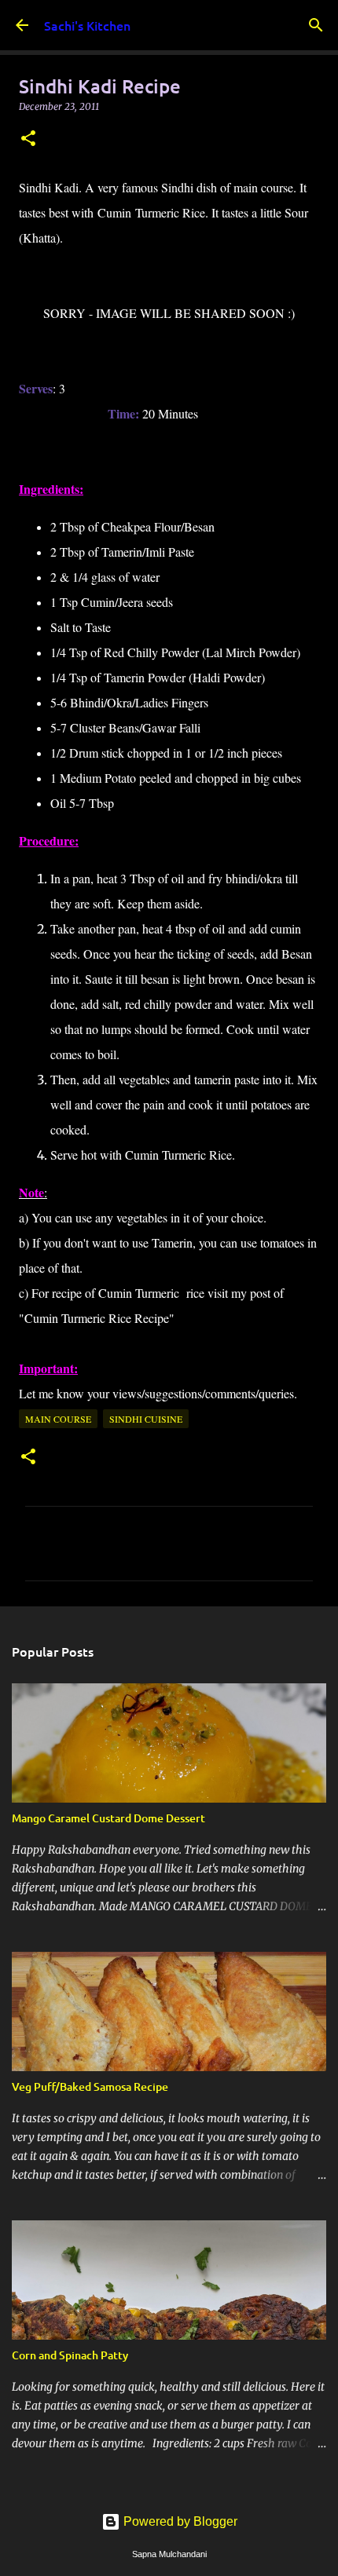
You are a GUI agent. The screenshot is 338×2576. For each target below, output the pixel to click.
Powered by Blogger (179, 2521)
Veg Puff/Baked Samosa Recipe (90, 2086)
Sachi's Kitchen (87, 25)
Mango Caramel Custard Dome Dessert (108, 1818)
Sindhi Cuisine (146, 1419)
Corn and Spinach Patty (70, 2355)
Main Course (58, 1419)
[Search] (316, 25)
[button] (28, 139)
